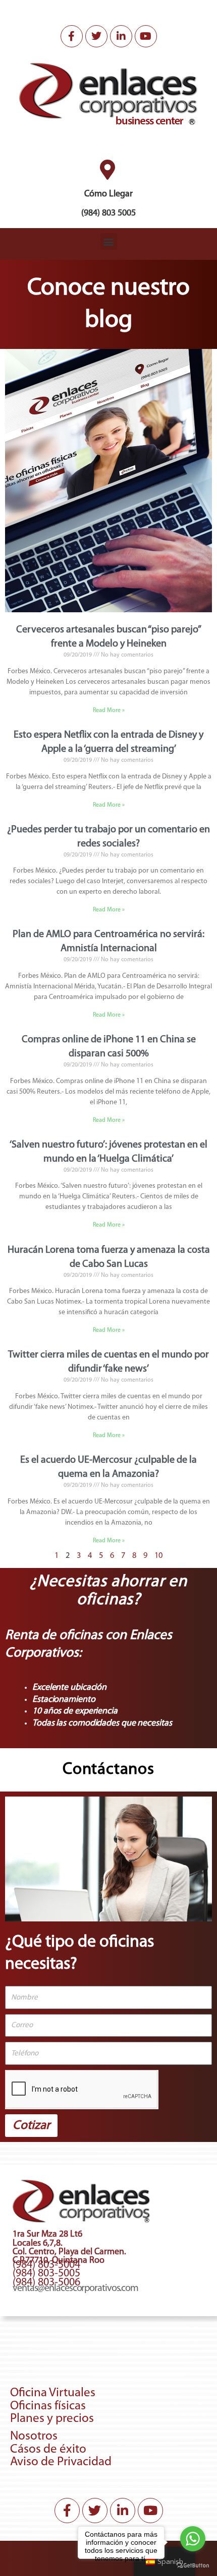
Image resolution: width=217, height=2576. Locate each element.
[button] (109, 241)
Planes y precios (52, 2419)
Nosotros (34, 2436)
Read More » (109, 710)
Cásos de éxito (48, 2449)
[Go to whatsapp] (193, 2539)
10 (158, 1556)
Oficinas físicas (48, 2406)
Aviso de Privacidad (61, 2462)
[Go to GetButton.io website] (193, 2566)
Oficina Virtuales (53, 2393)
